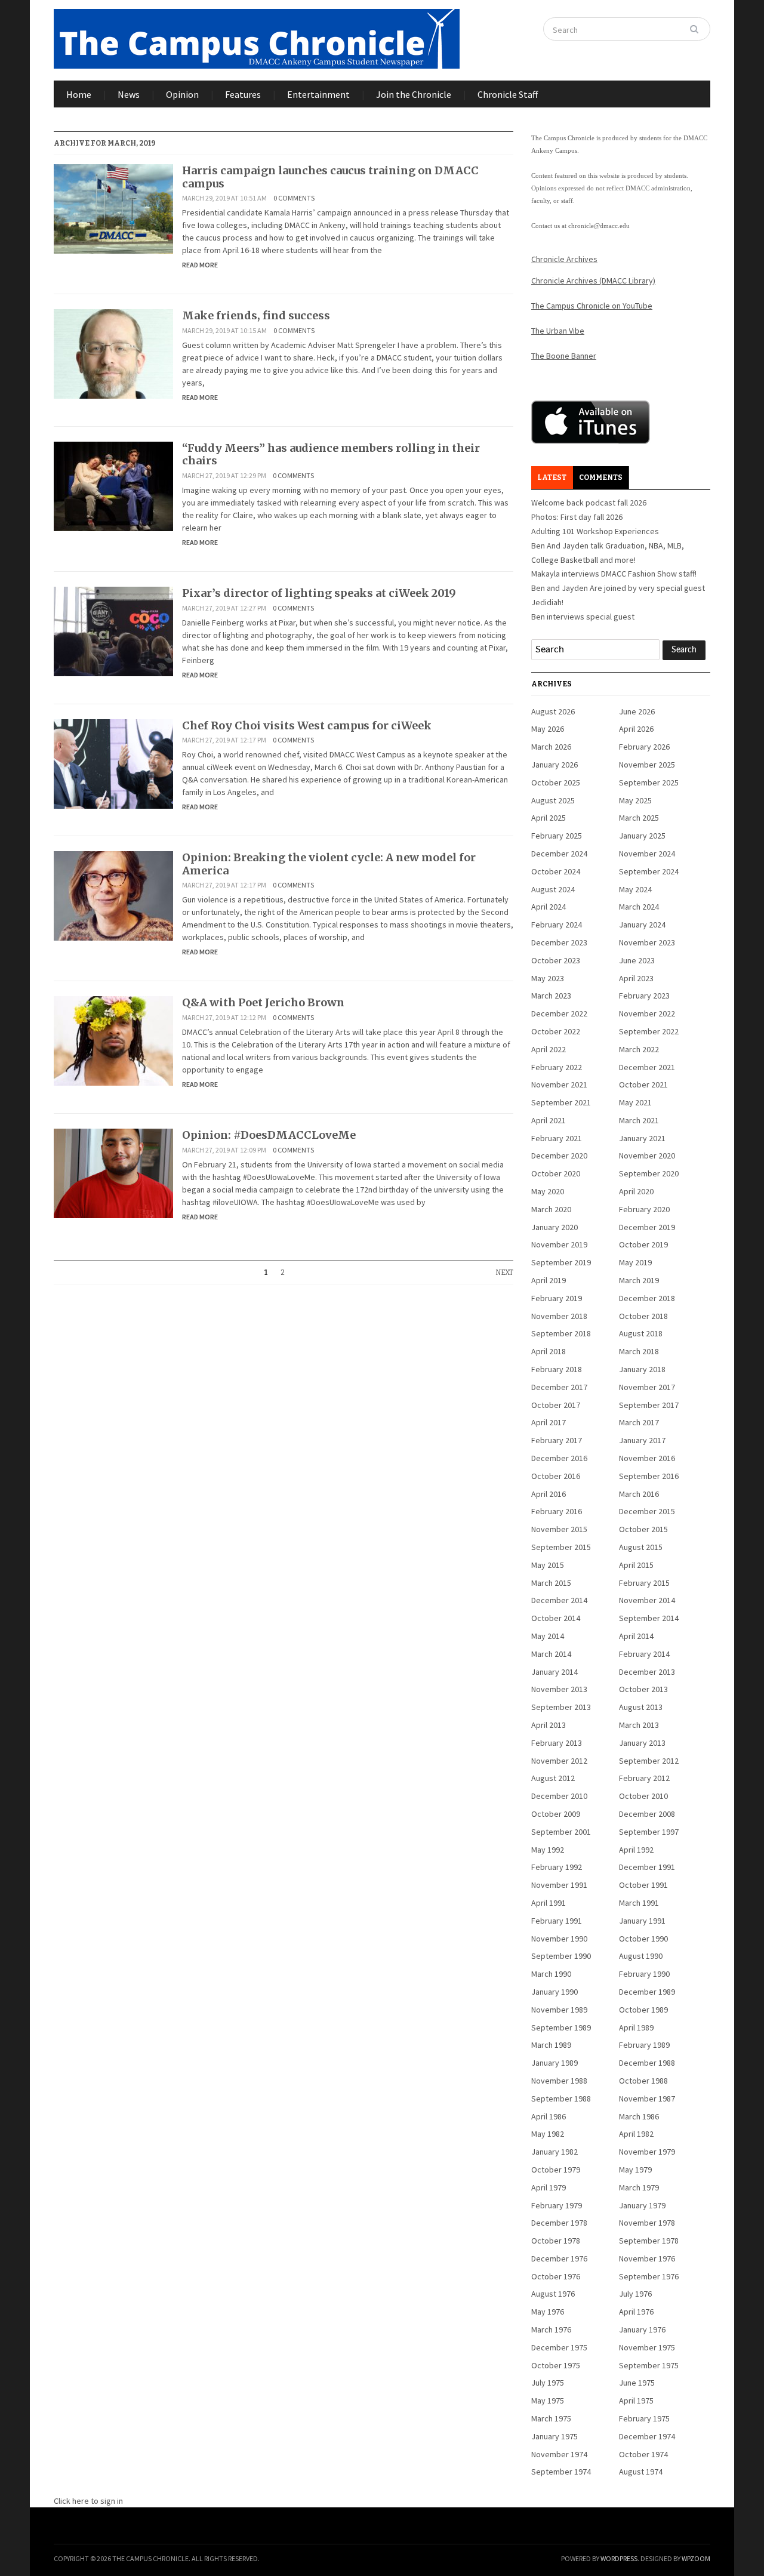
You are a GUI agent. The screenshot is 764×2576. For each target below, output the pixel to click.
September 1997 (649, 1832)
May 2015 (548, 1565)
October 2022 (556, 1031)
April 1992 (636, 1850)
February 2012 (644, 1778)
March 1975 (551, 2418)
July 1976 (635, 2294)
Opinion (182, 94)
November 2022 (647, 1013)
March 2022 (639, 1049)
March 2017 (639, 1422)
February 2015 (644, 1583)
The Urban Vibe (558, 331)
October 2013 (643, 1689)
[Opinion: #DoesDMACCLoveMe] (113, 1172)
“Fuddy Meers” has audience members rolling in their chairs (331, 455)
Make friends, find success (256, 315)
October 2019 (643, 1244)
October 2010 (643, 1796)
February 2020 (644, 1209)
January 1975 (554, 2436)
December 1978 (559, 2223)
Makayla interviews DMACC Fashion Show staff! (614, 574)
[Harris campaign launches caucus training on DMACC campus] (113, 208)
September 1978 (649, 2241)
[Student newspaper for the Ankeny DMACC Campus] (257, 36)
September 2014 (649, 1618)
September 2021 (561, 1102)
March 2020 (551, 1209)
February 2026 (644, 747)
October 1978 (556, 2241)
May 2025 (635, 800)
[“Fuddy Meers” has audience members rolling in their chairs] (113, 485)
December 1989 (647, 1992)
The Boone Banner (564, 356)
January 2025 (642, 836)
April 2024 (549, 907)
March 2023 (551, 996)
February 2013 (557, 1743)
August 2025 (553, 800)
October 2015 (643, 1529)
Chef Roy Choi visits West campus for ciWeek (307, 725)
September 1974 (561, 2472)
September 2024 (649, 871)
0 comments (294, 198)
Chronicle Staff (508, 94)
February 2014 (644, 1654)
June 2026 (637, 711)
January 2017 (642, 1440)
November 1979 (647, 2152)
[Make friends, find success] (113, 353)
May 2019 (635, 1262)
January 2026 (554, 765)
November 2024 (647, 853)
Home (79, 94)
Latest (552, 477)
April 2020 (636, 1191)
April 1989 (636, 2027)
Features (243, 94)
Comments (601, 477)
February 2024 (557, 925)
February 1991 (557, 1921)
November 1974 (559, 2454)
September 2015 (561, 1547)
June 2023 (637, 960)
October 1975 (556, 2365)
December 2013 (647, 1672)
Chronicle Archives (564, 259)
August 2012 (553, 1778)
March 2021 (639, 1120)
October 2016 (556, 1476)
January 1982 (554, 2152)
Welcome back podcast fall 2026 (589, 503)
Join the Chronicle (414, 94)
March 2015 (551, 1583)
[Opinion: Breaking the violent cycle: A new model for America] (113, 895)
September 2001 (561, 1832)
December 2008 (647, 1814)
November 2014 (647, 1600)
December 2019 (647, 1227)
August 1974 (641, 2472)
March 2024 (639, 907)
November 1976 (647, 2258)
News (129, 94)
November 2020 (647, 1155)
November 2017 (647, 1387)
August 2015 (641, 1547)
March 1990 (551, 1974)
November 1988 (559, 2081)
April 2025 (549, 818)
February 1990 (644, 1974)
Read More (200, 265)
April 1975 (636, 2401)
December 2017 (559, 1387)
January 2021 (642, 1138)
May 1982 (548, 2134)
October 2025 (556, 782)
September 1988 (561, 2099)
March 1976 (551, 2330)
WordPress (619, 2558)
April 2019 (549, 1280)
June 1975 (637, 2383)
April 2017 (549, 1422)
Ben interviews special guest (583, 617)
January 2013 (642, 1743)
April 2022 (549, 1049)
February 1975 (644, 2418)
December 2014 (559, 1600)
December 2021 (647, 1067)
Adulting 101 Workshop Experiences (595, 531)
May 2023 (548, 978)
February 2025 (557, 836)
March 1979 (639, 2187)
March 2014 (551, 1654)
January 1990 (554, 1992)
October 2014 (556, 1618)
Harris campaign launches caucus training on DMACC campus (330, 177)
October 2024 (556, 871)
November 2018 (559, 1316)
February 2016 (557, 1511)
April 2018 (549, 1351)
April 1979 (549, 2187)
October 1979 (556, 2170)
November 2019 (559, 1244)
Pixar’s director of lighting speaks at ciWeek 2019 (319, 593)
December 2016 (559, 1458)
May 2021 (635, 1102)
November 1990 (559, 1939)
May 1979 (635, 2170)
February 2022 (557, 1067)
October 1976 (556, 2276)
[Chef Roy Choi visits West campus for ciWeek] (113, 763)
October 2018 (643, 1316)
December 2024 (559, 853)
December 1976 (559, 2258)
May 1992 (548, 1850)
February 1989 (644, 2045)
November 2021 (559, 1084)
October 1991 (643, 1885)
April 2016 (549, 1494)
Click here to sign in (88, 2501)
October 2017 (556, 1405)
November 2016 (647, 1458)
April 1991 (549, 1903)
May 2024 (635, 889)
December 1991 (647, 1867)
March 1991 (639, 1903)
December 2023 (559, 942)
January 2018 (642, 1369)
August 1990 (641, 1956)
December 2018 (647, 1298)
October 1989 (643, 2010)
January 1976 (642, 2330)
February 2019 (557, 1298)
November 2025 (647, 765)
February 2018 (557, 1369)
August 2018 (641, 1333)
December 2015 (647, 1511)
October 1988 (643, 2081)
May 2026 (548, 729)
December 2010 (559, 1796)
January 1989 (554, 2063)
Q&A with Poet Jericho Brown (263, 1002)
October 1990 (643, 1939)
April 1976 (636, 2312)
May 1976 (548, 2312)
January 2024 (642, 925)
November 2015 (559, 1529)
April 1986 (549, 2116)
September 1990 (561, 1956)
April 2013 (549, 1725)
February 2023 (644, 996)
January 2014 (554, 1672)
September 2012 (649, 1761)
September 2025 (649, 782)
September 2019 (561, 1262)
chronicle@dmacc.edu (599, 226)
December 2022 (559, 1013)
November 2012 (559, 1761)
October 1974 (643, 2454)
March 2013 (639, 1725)
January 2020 (554, 1227)
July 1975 (548, 2383)
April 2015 (636, 1565)
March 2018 (639, 1351)
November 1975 (647, 2347)
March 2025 (639, 818)
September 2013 (561, 1707)
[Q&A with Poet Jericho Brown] (113, 1040)
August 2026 (553, 711)
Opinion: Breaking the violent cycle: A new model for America (329, 864)
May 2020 (548, 1191)
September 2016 (649, 1476)
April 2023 (636, 978)
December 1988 (647, 2063)
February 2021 (557, 1138)
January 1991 (642, 1921)
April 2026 (636, 729)
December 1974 (647, 2436)
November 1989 (559, 2010)
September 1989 (561, 2027)
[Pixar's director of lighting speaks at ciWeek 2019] (113, 630)
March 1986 (639, 2116)
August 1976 (553, 2294)
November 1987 (647, 2099)
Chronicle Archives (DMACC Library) (593, 281)
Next (504, 1272)
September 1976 (649, 2276)
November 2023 (647, 942)
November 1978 (647, 2223)
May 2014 (548, 1636)
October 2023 (556, 960)
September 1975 (649, 2365)
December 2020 (559, 1155)
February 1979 (557, 2205)
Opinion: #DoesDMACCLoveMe (269, 1135)
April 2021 (549, 1120)
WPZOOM (696, 2558)
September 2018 (561, 1333)
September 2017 (649, 1405)
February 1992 (557, 1867)
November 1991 (559, 1885)
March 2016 (639, 1494)
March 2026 (551, 747)
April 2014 (636, 1636)
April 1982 (636, 2134)
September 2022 (649, 1031)
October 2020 (556, 1173)
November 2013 (559, 1689)
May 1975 (548, 2401)
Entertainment (318, 94)
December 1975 (559, 2347)
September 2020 (649, 1173)
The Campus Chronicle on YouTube (592, 306)
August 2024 (553, 889)
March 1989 (551, 2045)
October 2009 (556, 1814)
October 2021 (643, 1084)
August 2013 (641, 1707)
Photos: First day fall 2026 (577, 517)
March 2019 (639, 1280)
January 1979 (642, 2205)
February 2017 (557, 1440)
